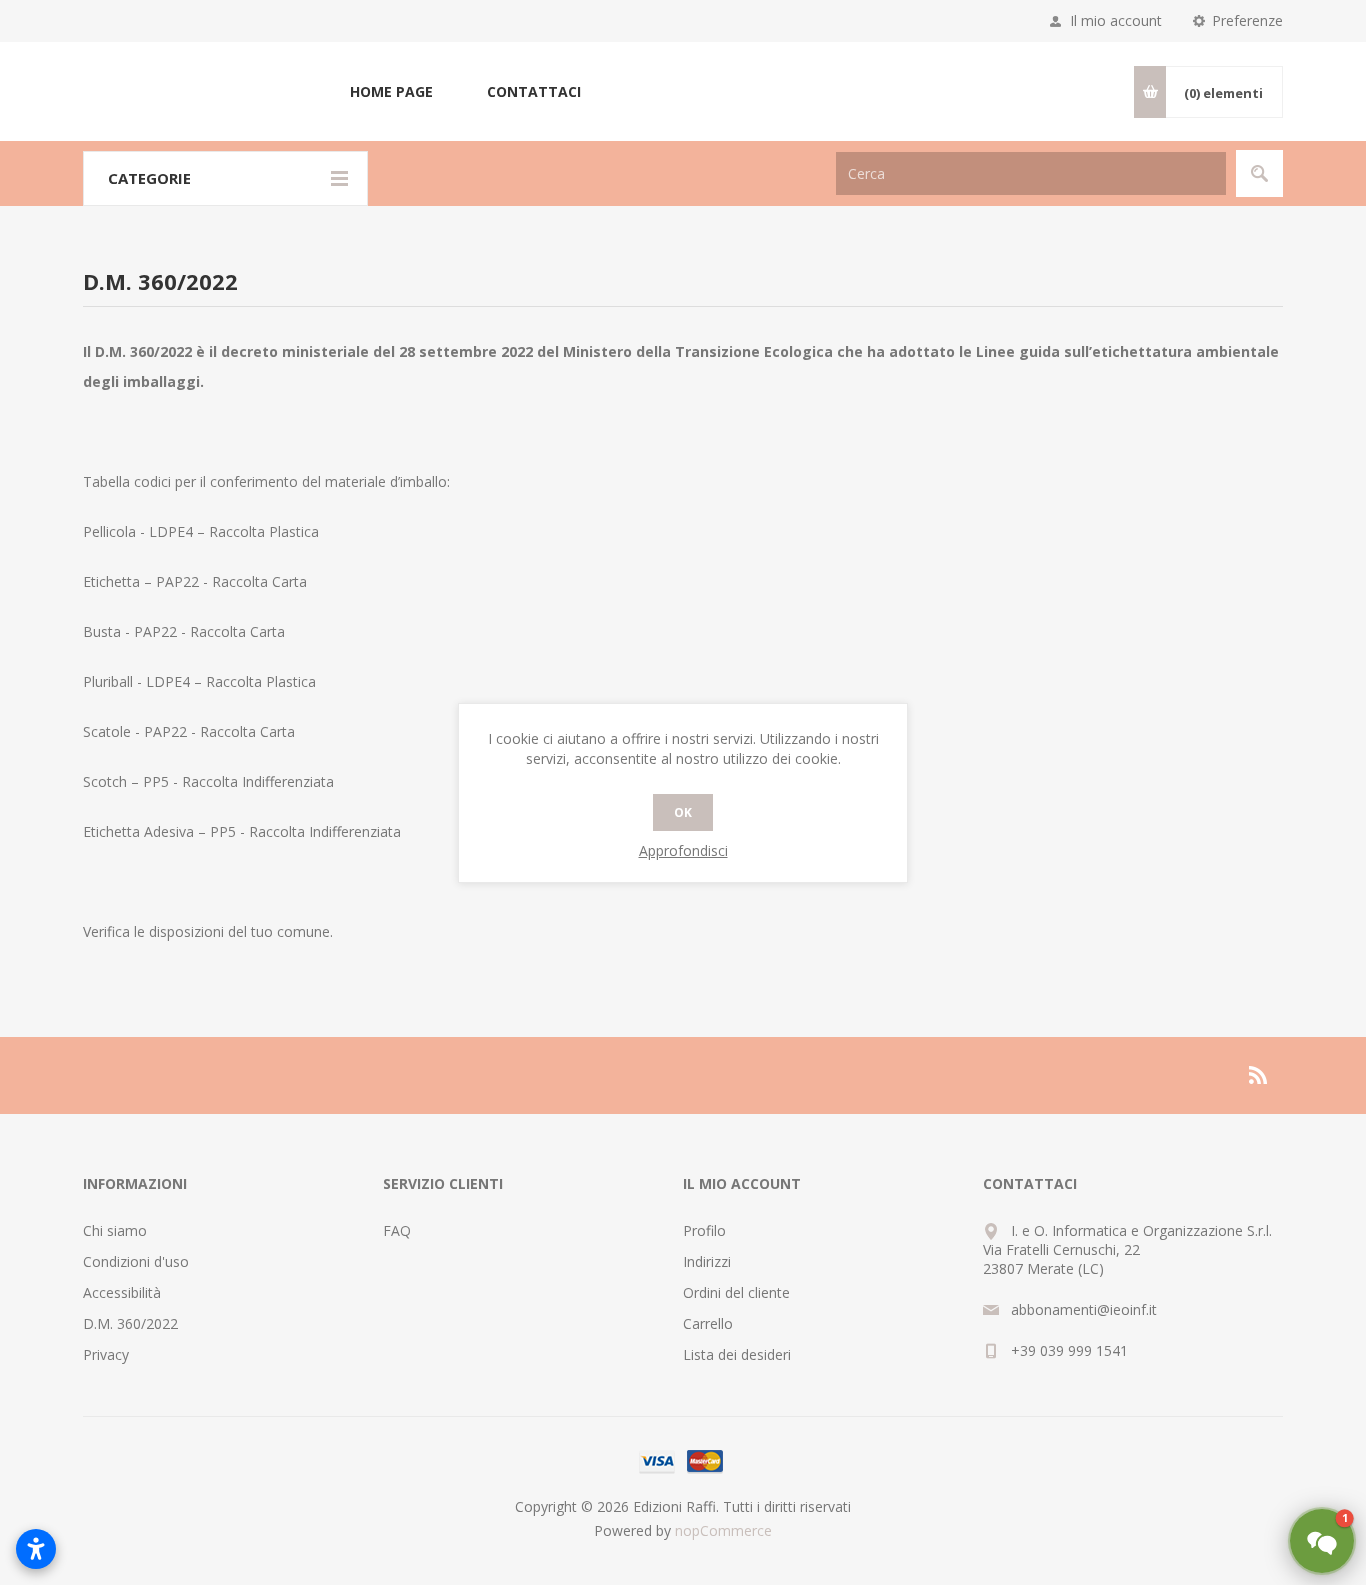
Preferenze (1247, 20)
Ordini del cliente (736, 1292)
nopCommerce (723, 1530)
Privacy (106, 1354)
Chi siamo (115, 1230)
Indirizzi (707, 1261)
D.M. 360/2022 (130, 1323)
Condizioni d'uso (136, 1261)
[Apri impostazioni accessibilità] (36, 1549)
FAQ (397, 1230)
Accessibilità (122, 1292)
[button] (1322, 1541)
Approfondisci (683, 850)
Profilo (704, 1230)
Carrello (708, 1323)
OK (683, 812)
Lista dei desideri (737, 1354)
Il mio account (1116, 20)
